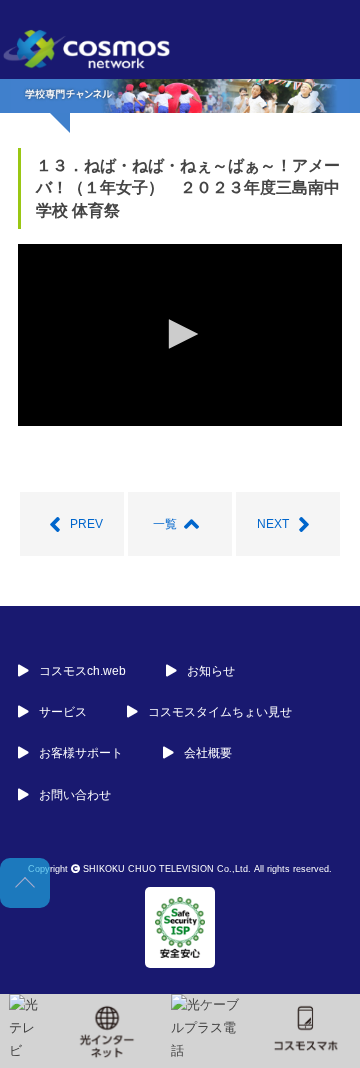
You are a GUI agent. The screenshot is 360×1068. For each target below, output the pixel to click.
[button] (180, 334)
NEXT (273, 524)
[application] (180, 335)
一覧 (165, 524)
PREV (86, 524)
